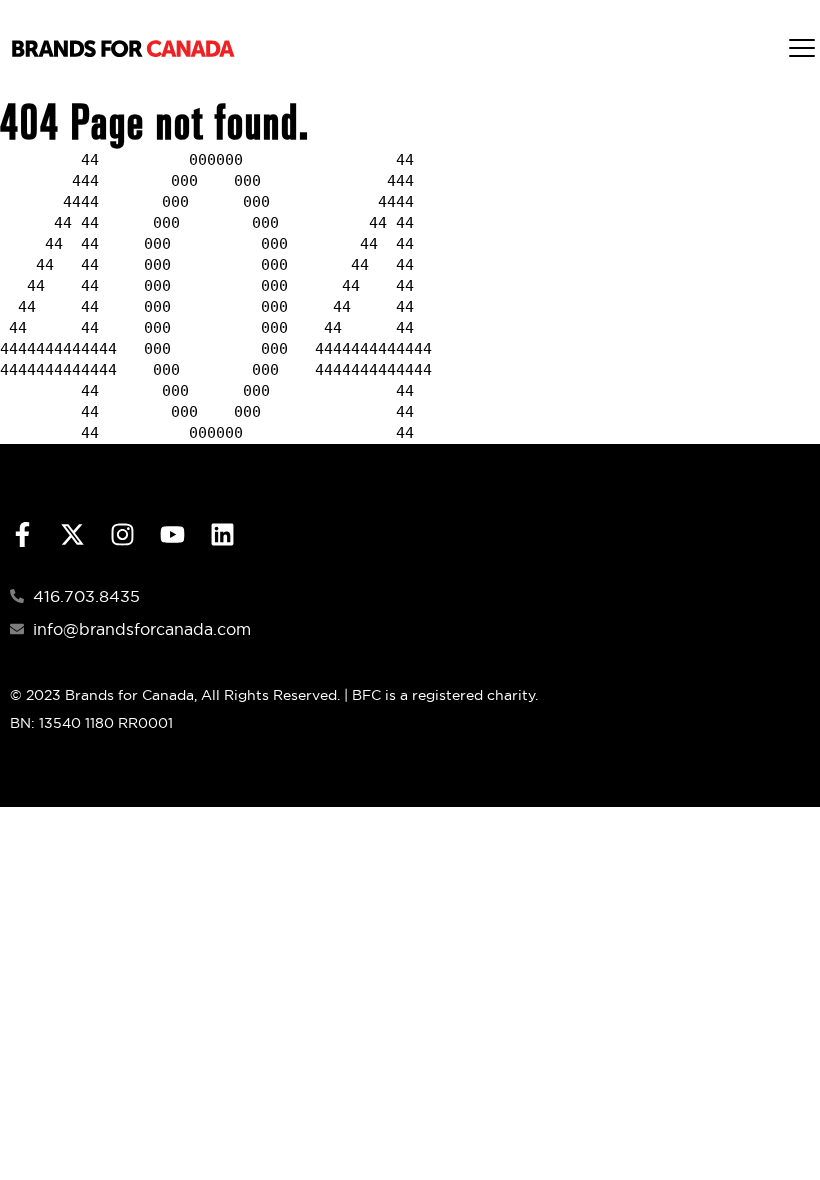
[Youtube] (172, 534)
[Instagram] (122, 534)
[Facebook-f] (22, 534)
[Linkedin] (222, 534)
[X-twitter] (72, 534)
